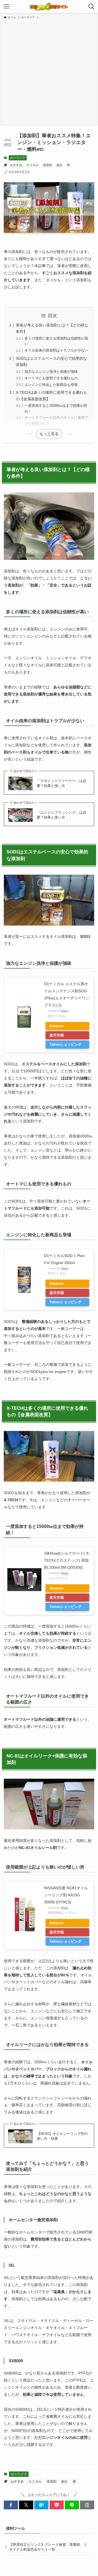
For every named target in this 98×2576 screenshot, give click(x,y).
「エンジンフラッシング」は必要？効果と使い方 (62, 815)
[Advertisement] (49, 71)
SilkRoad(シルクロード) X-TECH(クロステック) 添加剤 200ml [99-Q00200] (67, 1560)
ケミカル (33, 165)
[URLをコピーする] (87, 2505)
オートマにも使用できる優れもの (51, 378)
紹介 (60, 165)
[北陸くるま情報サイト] (49, 7)
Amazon (56, 1026)
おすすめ (16, 165)
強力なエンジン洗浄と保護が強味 (51, 372)
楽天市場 (57, 1035)
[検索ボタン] (91, 7)
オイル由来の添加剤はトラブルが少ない (56, 350)
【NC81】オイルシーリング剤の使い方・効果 (62, 2136)
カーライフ (18, 158)
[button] (11, 2505)
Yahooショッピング (65, 1044)
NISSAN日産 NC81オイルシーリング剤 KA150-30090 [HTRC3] (66, 1895)
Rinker (65, 1011)
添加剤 (48, 165)
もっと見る (49, 434)
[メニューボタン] (7, 7)
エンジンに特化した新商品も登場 (51, 385)
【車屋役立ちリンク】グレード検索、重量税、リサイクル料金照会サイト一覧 (48, 2547)
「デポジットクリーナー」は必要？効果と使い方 (62, 783)
